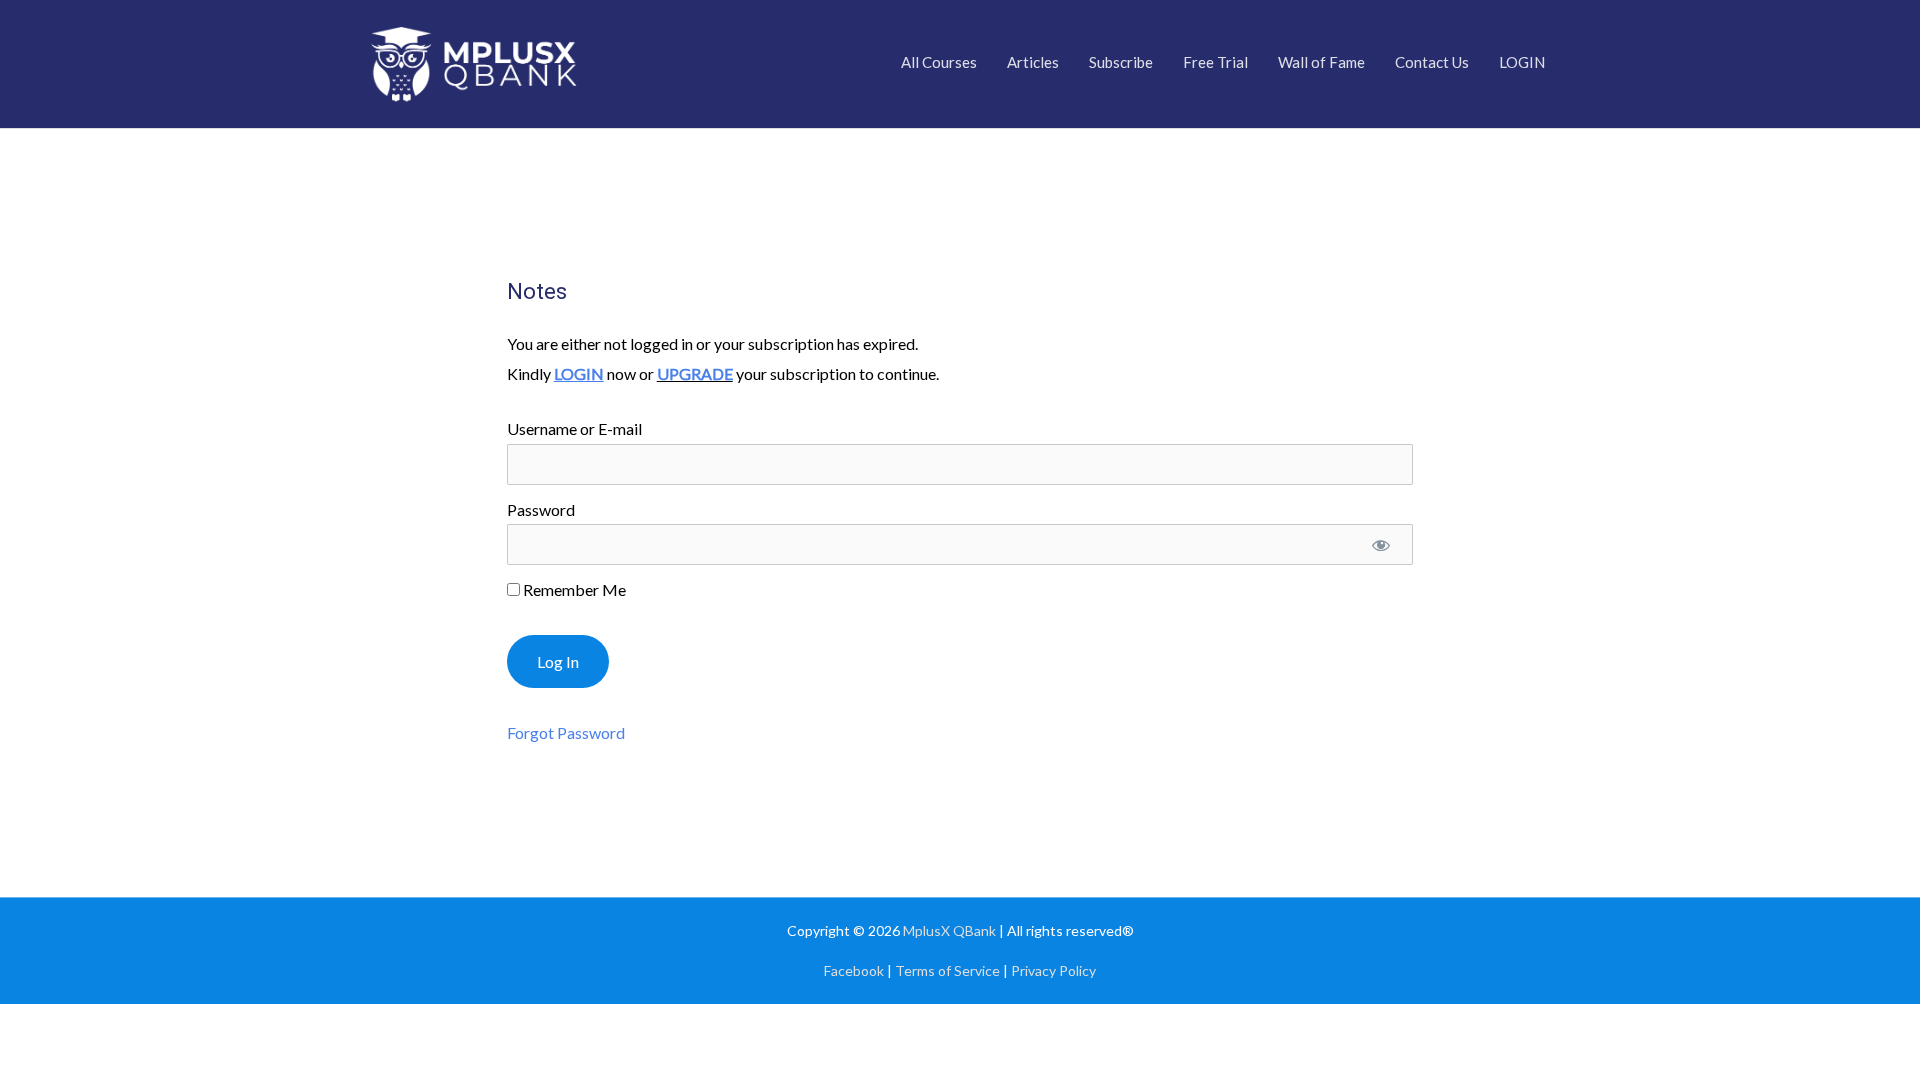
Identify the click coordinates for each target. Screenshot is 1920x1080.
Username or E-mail (574, 428)
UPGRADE (695, 373)
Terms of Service (947, 970)
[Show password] (1381, 544)
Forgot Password (566, 732)
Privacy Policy (1053, 970)
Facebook (854, 970)
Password (541, 509)
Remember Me (573, 589)
